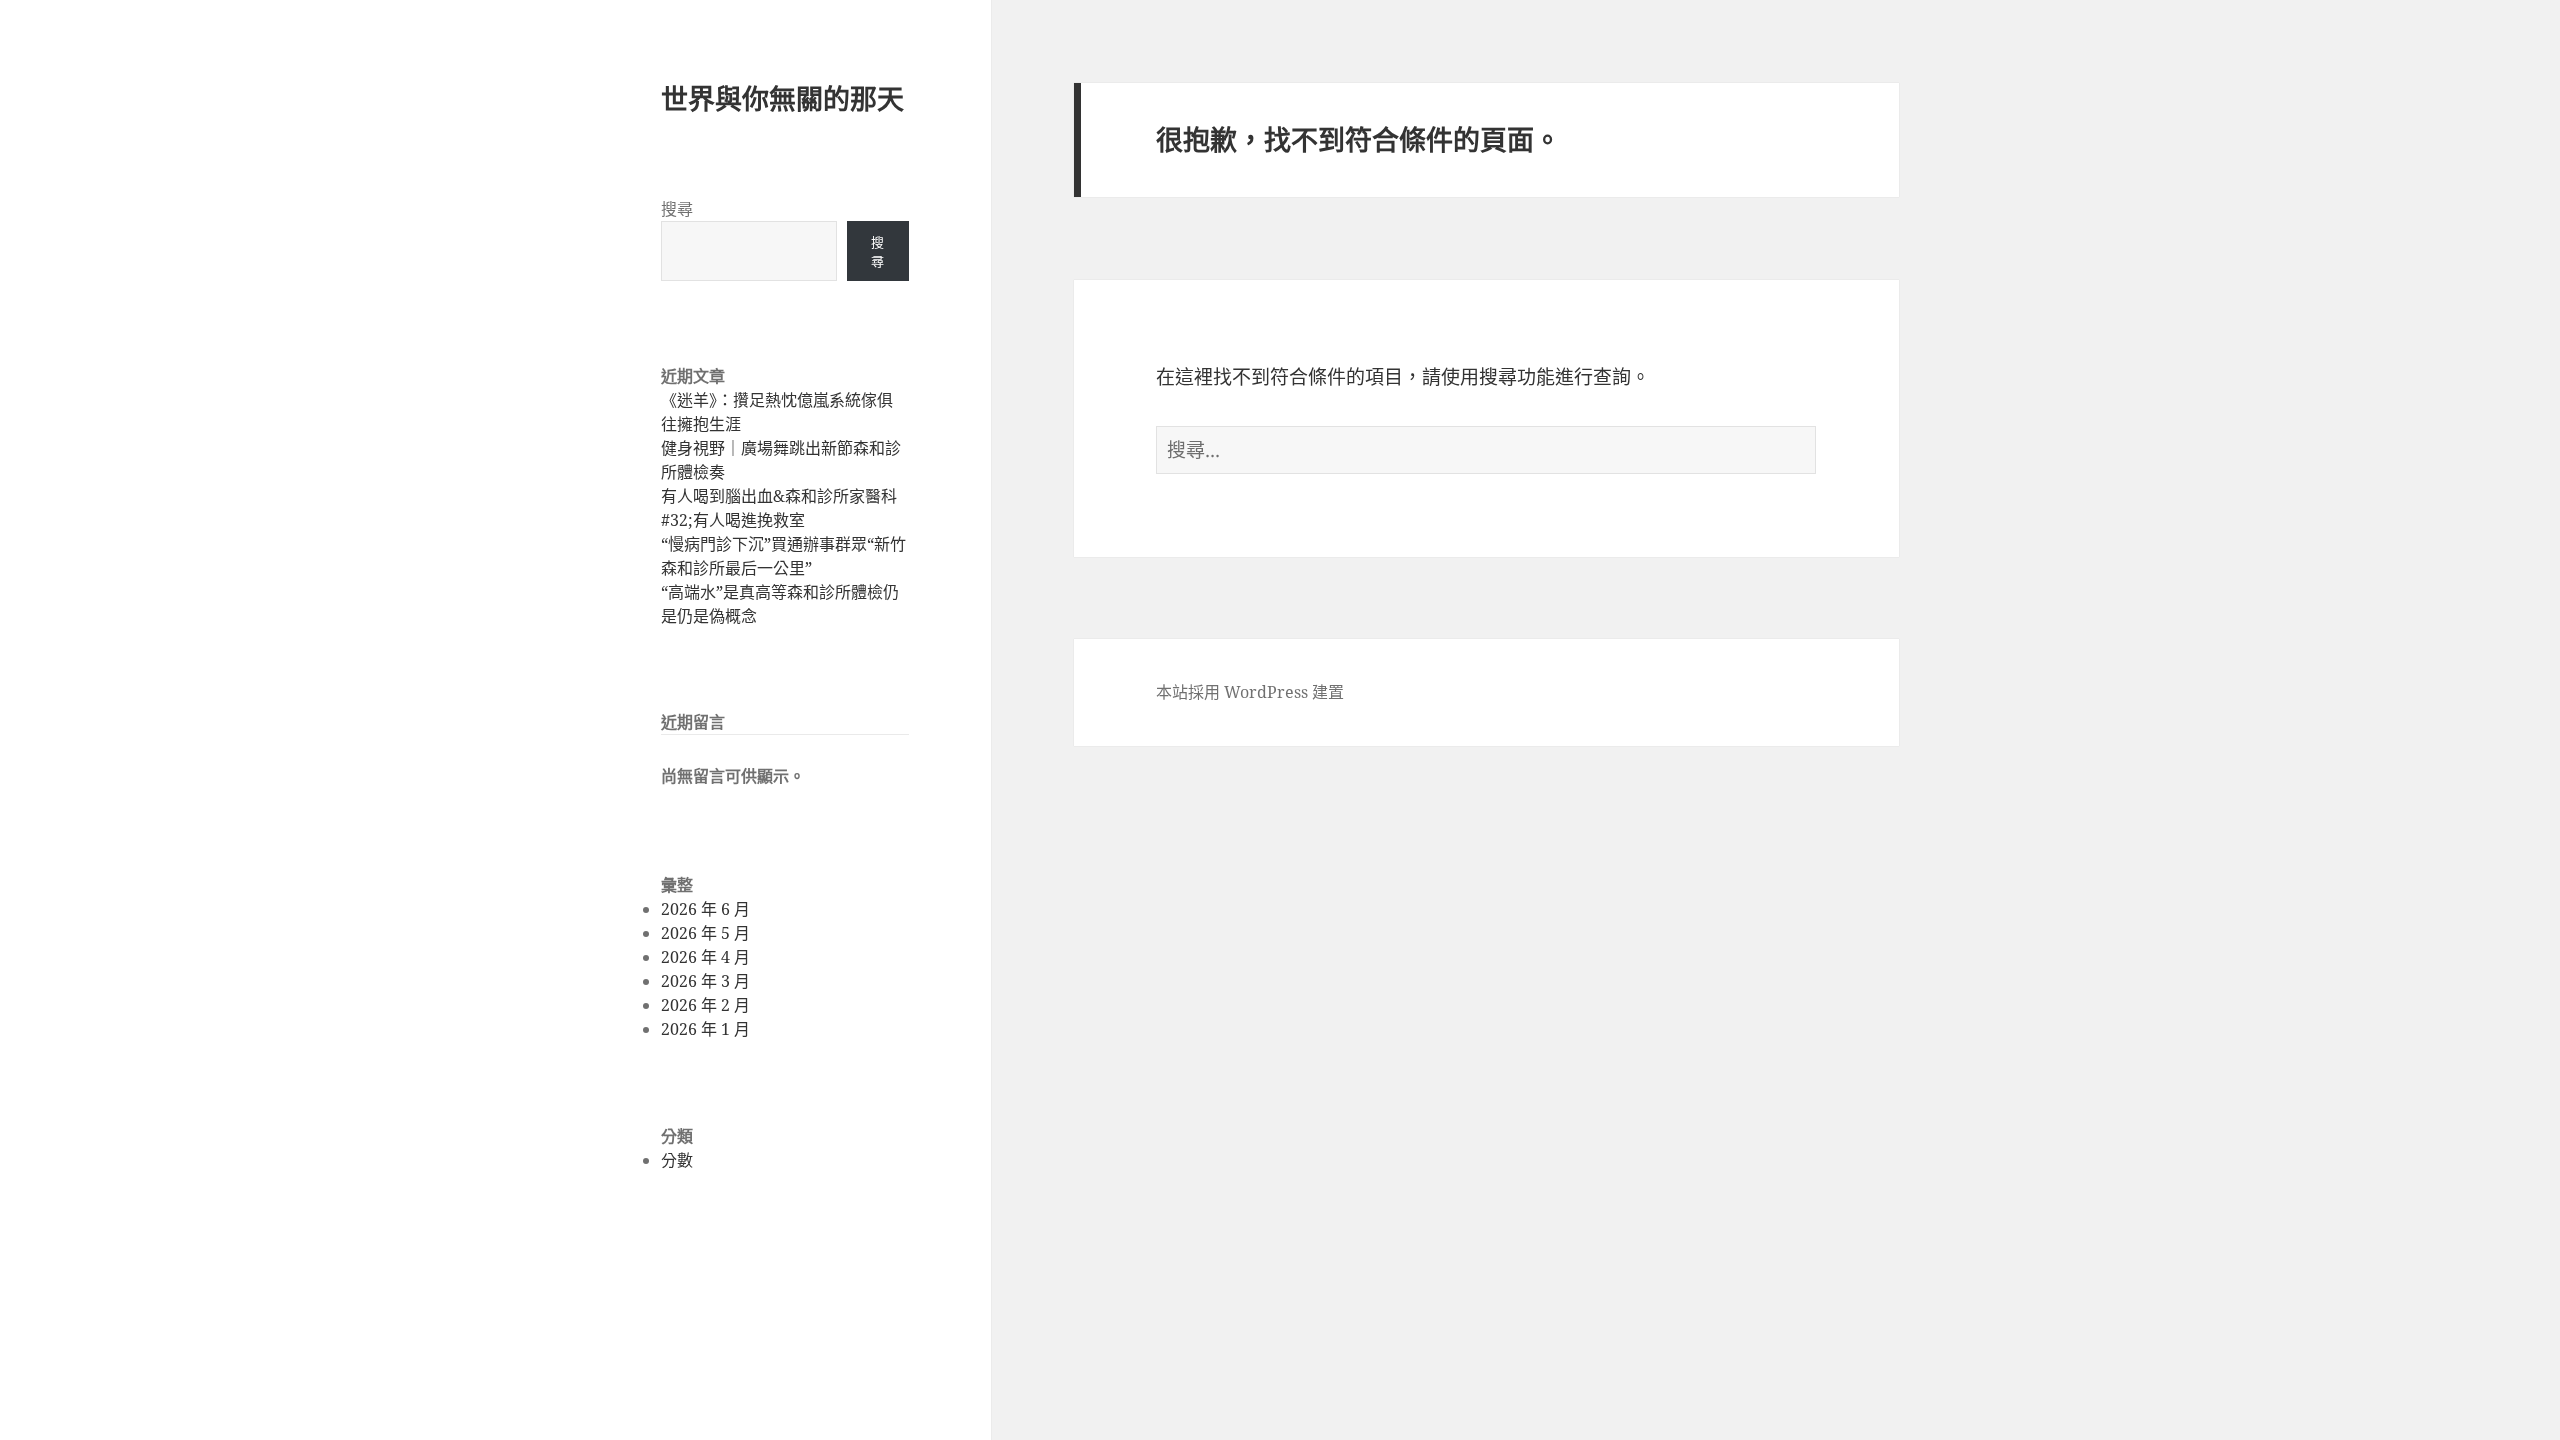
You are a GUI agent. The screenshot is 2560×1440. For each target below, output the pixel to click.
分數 (677, 1160)
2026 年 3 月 (705, 981)
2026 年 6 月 (705, 909)
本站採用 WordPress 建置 (1250, 692)
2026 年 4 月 (705, 957)
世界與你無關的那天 (782, 98)
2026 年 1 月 (705, 1029)
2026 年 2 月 (705, 1005)
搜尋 (677, 209)
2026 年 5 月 (705, 933)
